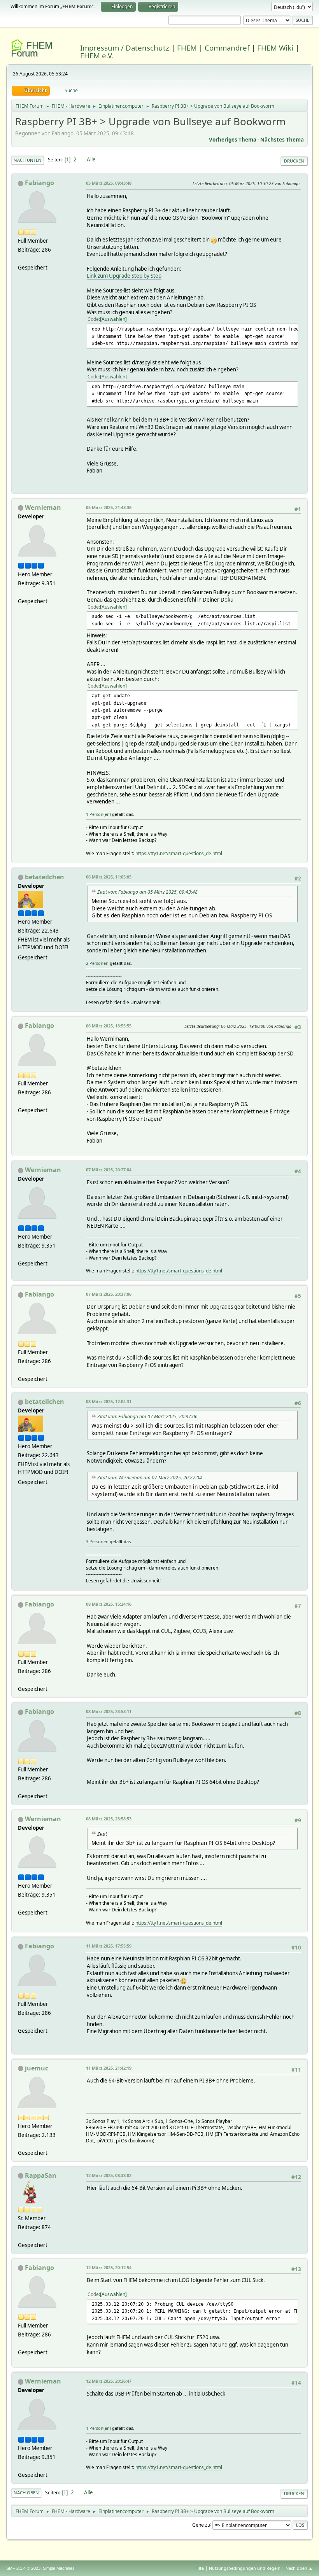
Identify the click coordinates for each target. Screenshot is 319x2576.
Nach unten (28, 160)
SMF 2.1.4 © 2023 (23, 2568)
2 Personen (97, 963)
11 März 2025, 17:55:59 (109, 1946)
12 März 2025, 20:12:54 (109, 2267)
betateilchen (45, 877)
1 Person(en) (98, 814)
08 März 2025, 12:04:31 (109, 1401)
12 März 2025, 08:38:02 (109, 2175)
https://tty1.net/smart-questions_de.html (179, 853)
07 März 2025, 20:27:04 (109, 1170)
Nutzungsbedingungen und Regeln (245, 2568)
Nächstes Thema (282, 140)
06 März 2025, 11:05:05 (109, 877)
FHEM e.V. (97, 55)
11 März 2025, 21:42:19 (109, 2068)
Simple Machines (59, 2568)
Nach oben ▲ (299, 2568)
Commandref (227, 48)
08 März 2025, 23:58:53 (109, 1819)
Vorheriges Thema (233, 140)
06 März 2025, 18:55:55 (109, 1026)
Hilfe (199, 2568)
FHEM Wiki (275, 48)
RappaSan (41, 2175)
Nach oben (26, 2493)
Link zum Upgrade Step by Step (124, 276)
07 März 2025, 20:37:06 (109, 1294)
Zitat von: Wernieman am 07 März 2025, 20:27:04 (150, 1478)
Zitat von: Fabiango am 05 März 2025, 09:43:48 (147, 892)
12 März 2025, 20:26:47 (109, 2381)
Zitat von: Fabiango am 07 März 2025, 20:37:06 (147, 1417)
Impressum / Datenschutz (125, 48)
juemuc (37, 2068)
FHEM (187, 48)
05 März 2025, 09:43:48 (109, 183)
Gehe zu (201, 2524)
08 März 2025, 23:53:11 (109, 1711)
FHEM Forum (32, 49)
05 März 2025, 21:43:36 (109, 507)
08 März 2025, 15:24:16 (109, 1604)
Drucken (294, 161)
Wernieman (43, 507)
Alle (91, 159)
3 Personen (97, 1541)
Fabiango (39, 183)
